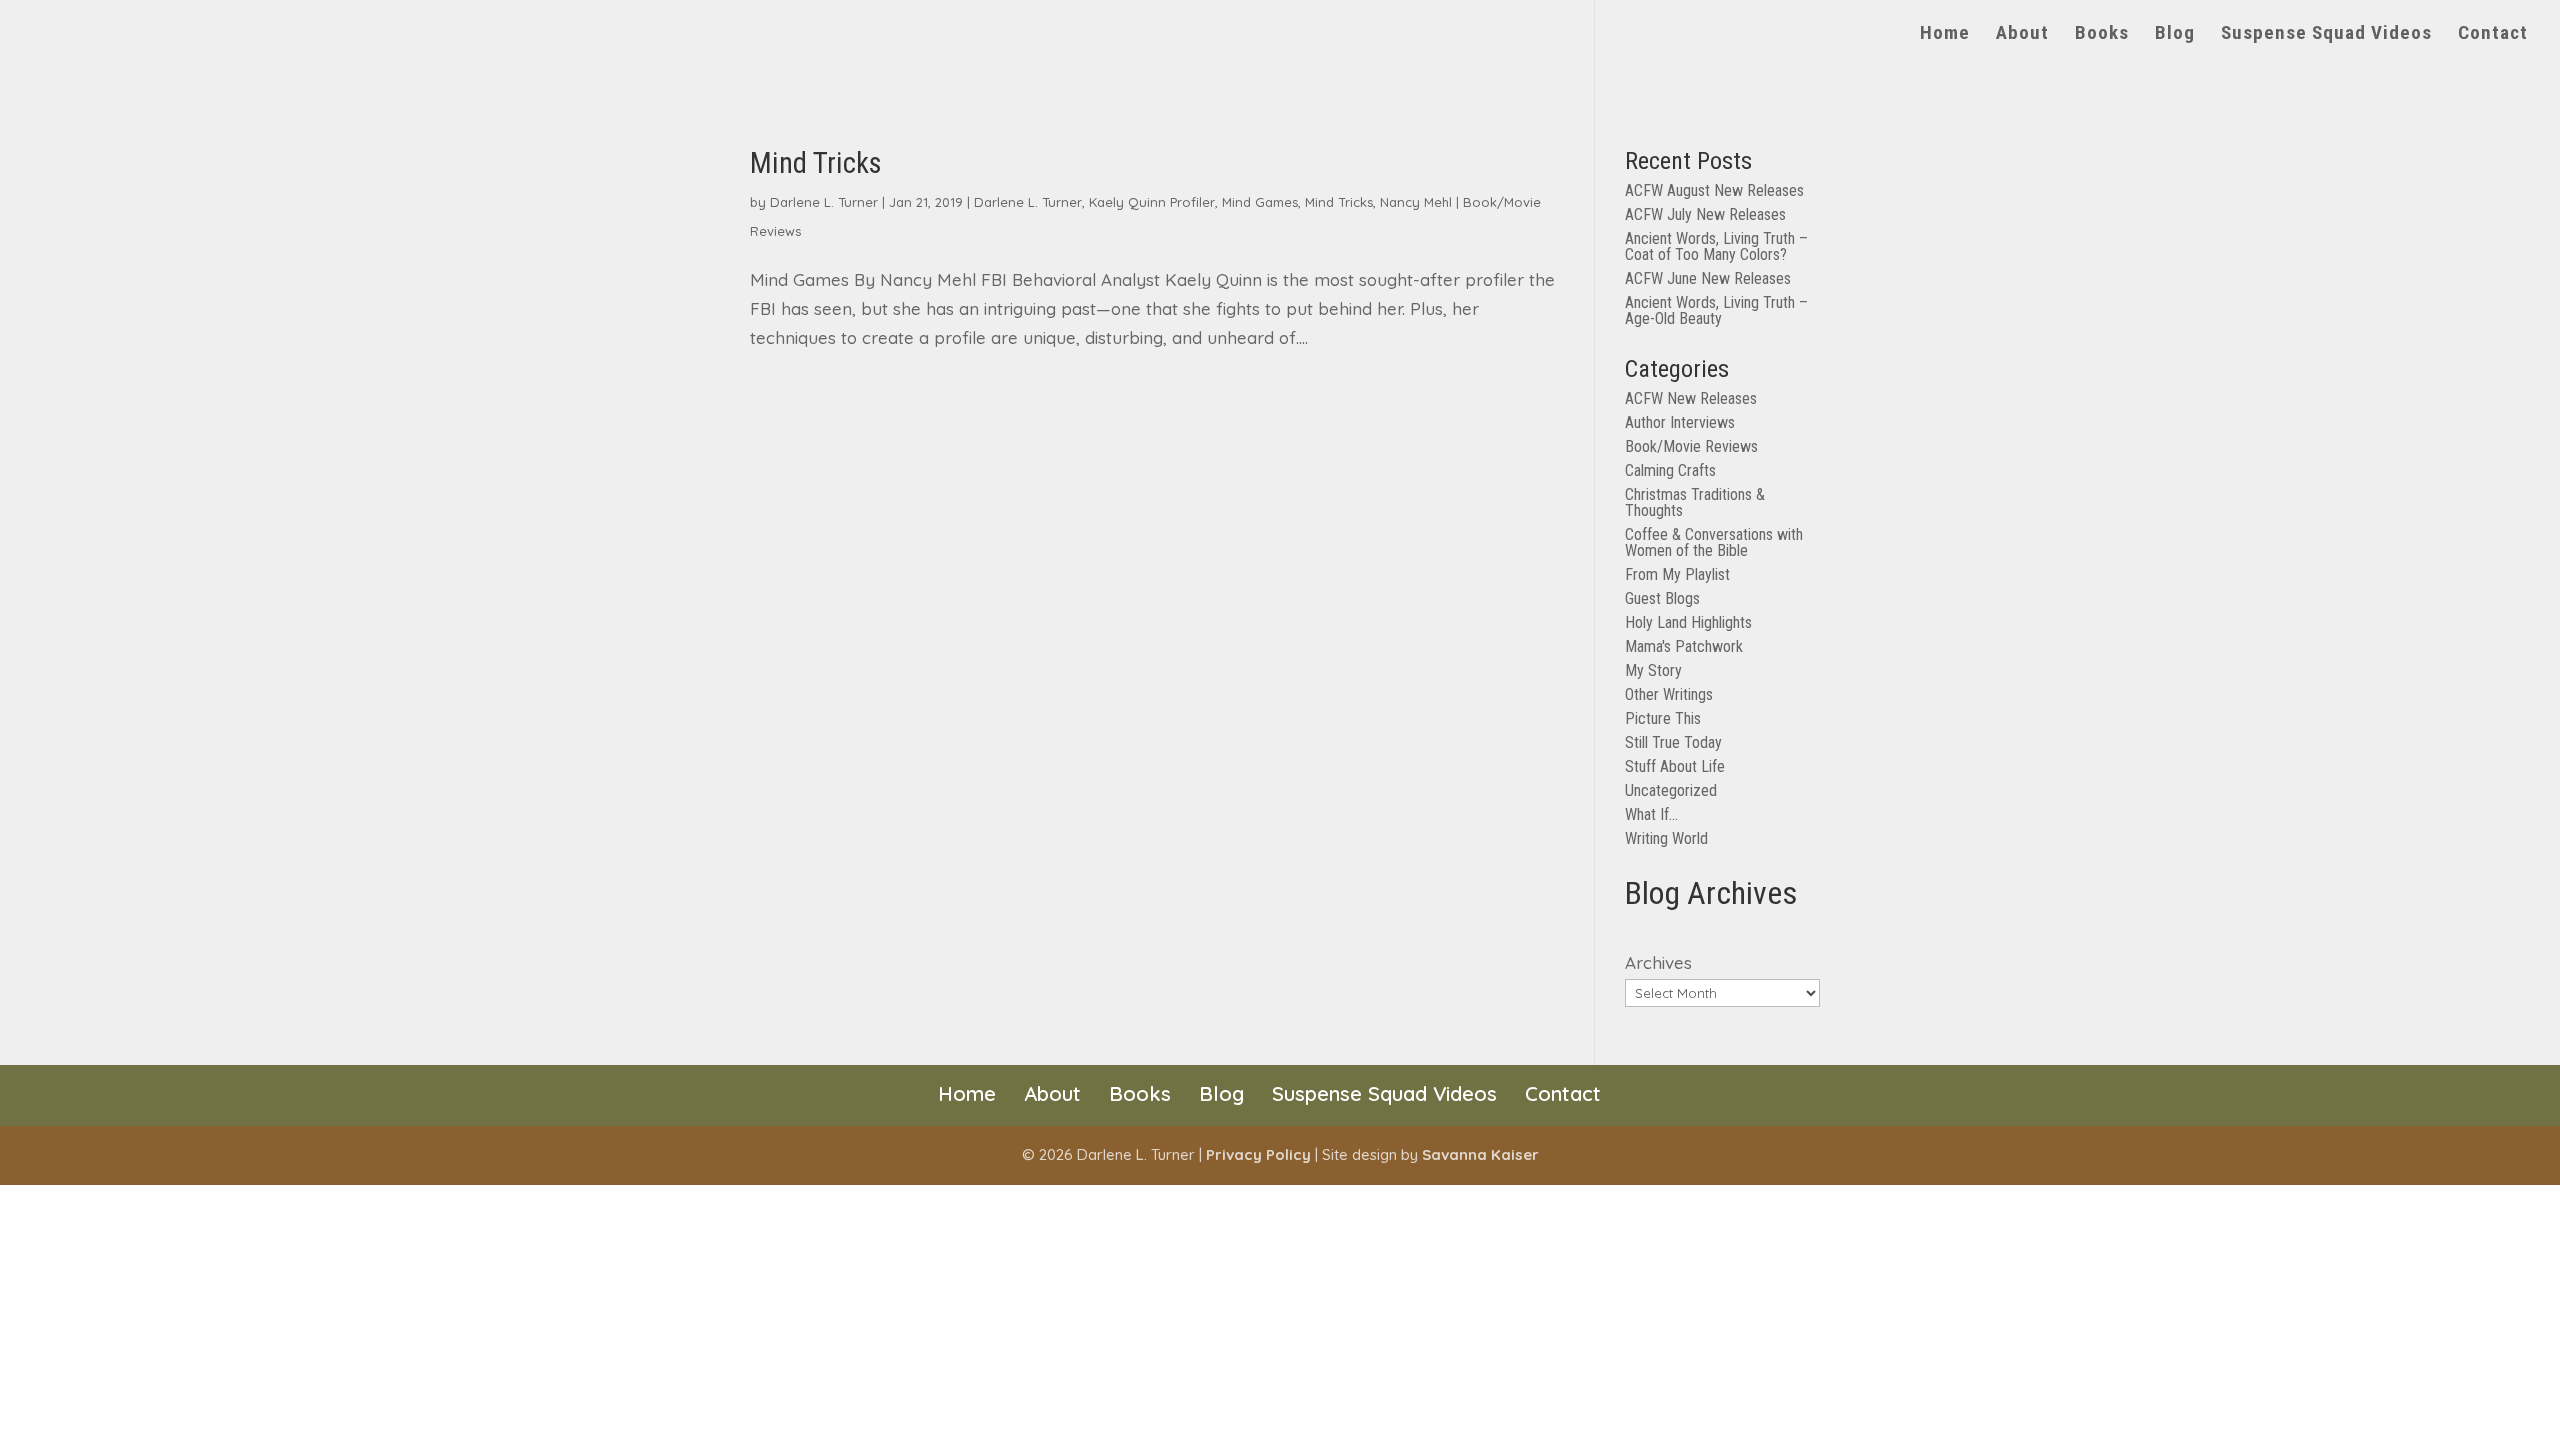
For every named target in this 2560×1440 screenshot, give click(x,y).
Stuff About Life (1675, 766)
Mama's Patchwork (1684, 646)
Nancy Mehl (1416, 202)
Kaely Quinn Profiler (1152, 202)
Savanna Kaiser (1480, 1154)
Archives (1658, 962)
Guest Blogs (1662, 598)
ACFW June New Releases (1708, 278)
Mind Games (1260, 202)
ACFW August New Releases (1714, 190)
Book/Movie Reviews (1691, 446)
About (2022, 35)
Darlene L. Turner (824, 202)
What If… (1651, 814)
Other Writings (1669, 694)
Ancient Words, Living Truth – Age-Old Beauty (1716, 310)
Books (2102, 35)
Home (1945, 35)
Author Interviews (1680, 422)
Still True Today (1673, 742)
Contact (2493, 35)
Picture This (1663, 718)
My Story (1653, 670)
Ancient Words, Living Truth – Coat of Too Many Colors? (1716, 246)
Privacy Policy (1258, 1154)
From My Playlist (1677, 574)
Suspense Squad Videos (2326, 35)
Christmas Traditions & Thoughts (1695, 502)
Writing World (1666, 838)
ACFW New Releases (1691, 398)
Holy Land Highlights (1688, 622)
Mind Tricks (816, 163)
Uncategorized (1671, 790)
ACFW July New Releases (1705, 214)
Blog (2175, 35)
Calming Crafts (1670, 470)
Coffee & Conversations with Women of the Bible (1714, 542)
